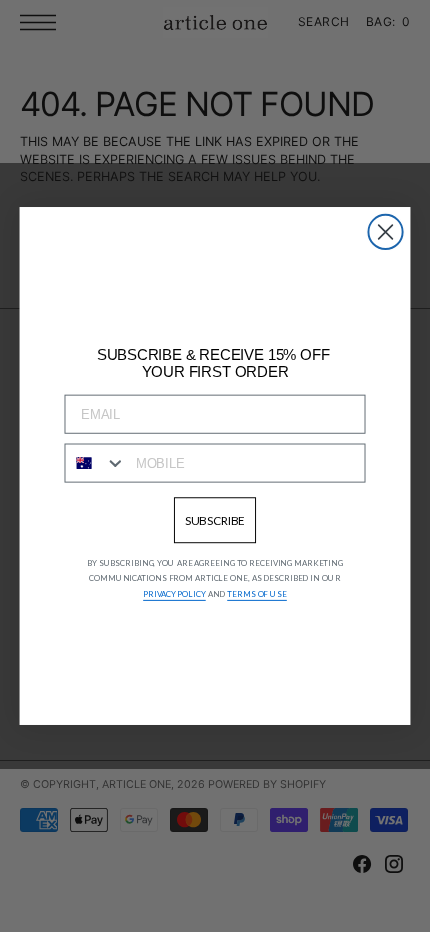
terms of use (257, 594)
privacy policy (174, 594)
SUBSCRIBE (215, 519)
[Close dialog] (385, 232)
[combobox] (95, 463)
